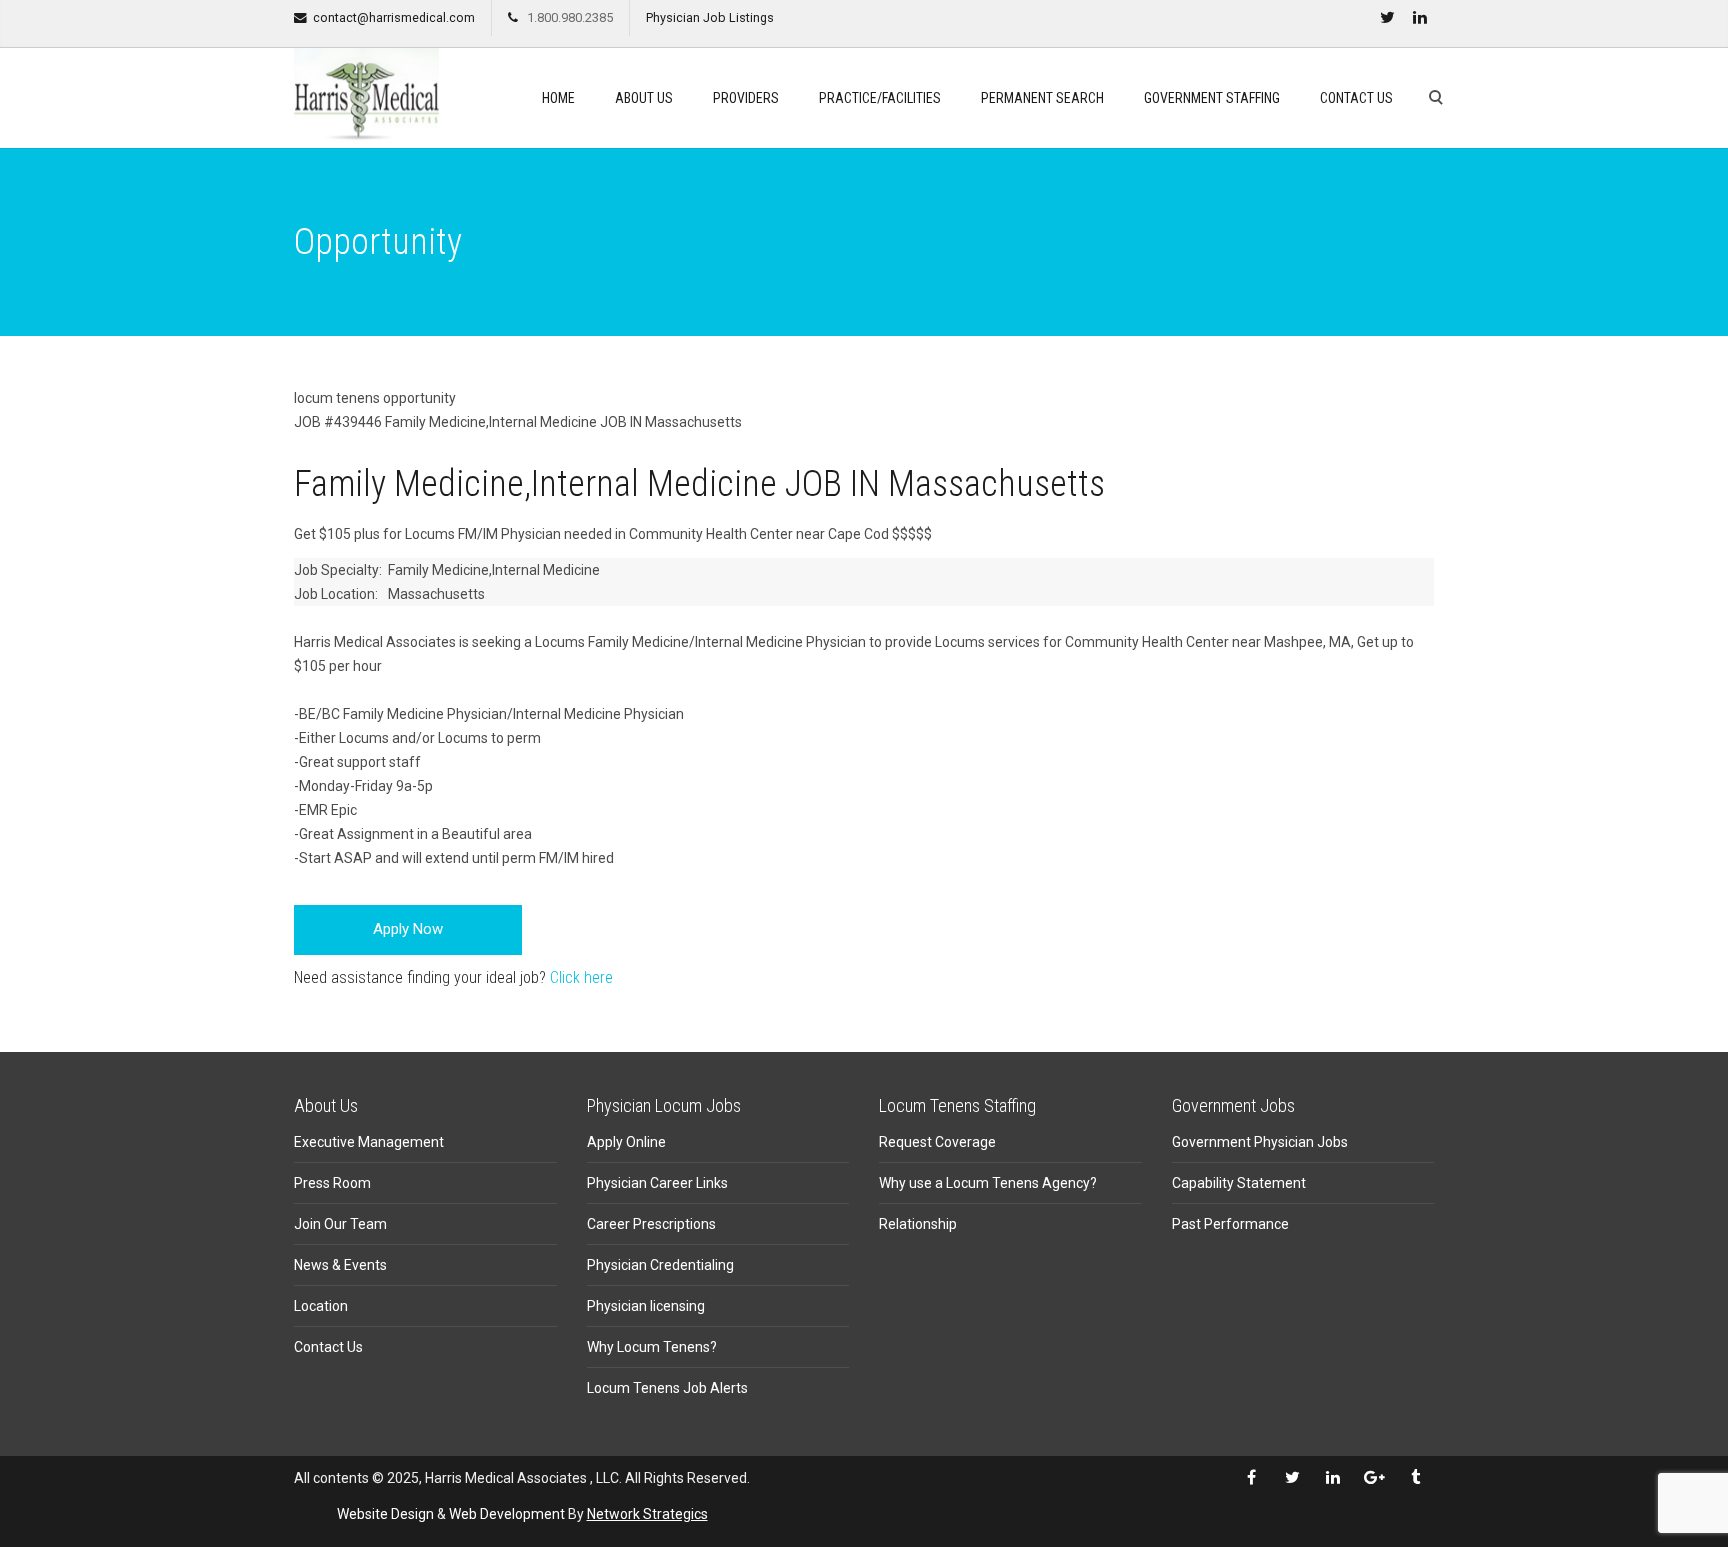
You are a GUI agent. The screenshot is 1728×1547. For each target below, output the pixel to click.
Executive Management (369, 1142)
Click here (581, 977)
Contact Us (1356, 98)
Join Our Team (340, 1224)
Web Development (507, 1514)
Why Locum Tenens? (652, 1347)
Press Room (332, 1183)
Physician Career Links (657, 1183)
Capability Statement (1239, 1183)
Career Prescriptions (651, 1224)
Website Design (385, 1514)
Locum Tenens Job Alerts (667, 1388)
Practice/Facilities (880, 98)
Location (321, 1306)
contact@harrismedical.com (394, 17)
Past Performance (1230, 1224)
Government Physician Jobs (1260, 1142)
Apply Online (626, 1142)
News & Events (340, 1265)
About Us (644, 98)
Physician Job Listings (710, 17)
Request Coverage (937, 1142)
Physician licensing (646, 1306)
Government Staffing (1212, 98)
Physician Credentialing (660, 1265)
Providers (746, 98)
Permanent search (1042, 98)
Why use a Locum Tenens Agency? (988, 1183)
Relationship (918, 1224)
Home (558, 98)
